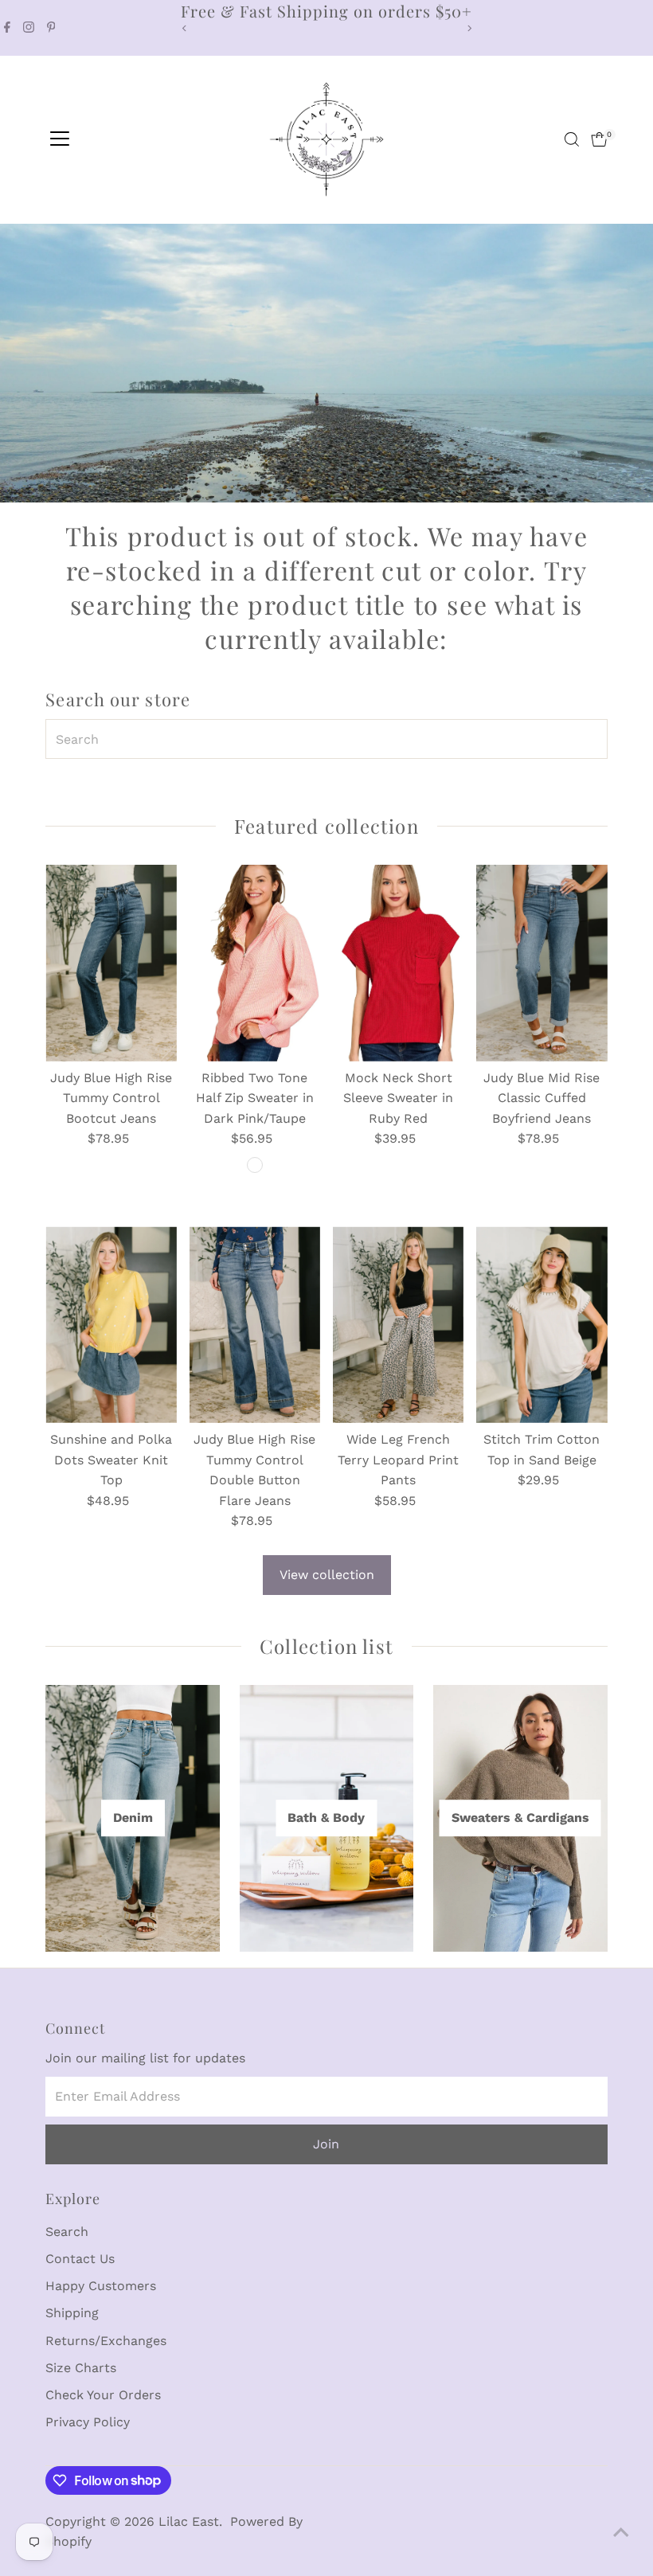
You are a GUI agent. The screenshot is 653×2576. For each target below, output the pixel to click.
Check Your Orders (103, 2395)
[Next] (469, 28)
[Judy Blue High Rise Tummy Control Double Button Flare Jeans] (255, 1324)
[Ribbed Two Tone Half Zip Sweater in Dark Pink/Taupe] (255, 963)
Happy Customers (101, 2286)
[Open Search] (572, 139)
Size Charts (81, 2368)
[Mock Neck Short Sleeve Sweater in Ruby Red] (398, 963)
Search (67, 2232)
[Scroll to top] (621, 2532)
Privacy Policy (88, 2422)
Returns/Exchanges (106, 2341)
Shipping (72, 2313)
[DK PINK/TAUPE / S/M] (255, 1165)
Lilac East (189, 2521)
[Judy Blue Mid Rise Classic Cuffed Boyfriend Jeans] (542, 963)
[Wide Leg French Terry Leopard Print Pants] (398, 1324)
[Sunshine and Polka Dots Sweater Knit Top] (111, 1324)
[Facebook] (7, 28)
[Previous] (184, 28)
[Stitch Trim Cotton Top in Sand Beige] (542, 1324)
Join (326, 2144)
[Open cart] (599, 139)
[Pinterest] (51, 28)
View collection (327, 1575)
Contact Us (80, 2259)
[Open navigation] (60, 139)
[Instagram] (29, 28)
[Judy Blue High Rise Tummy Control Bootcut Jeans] (111, 963)
